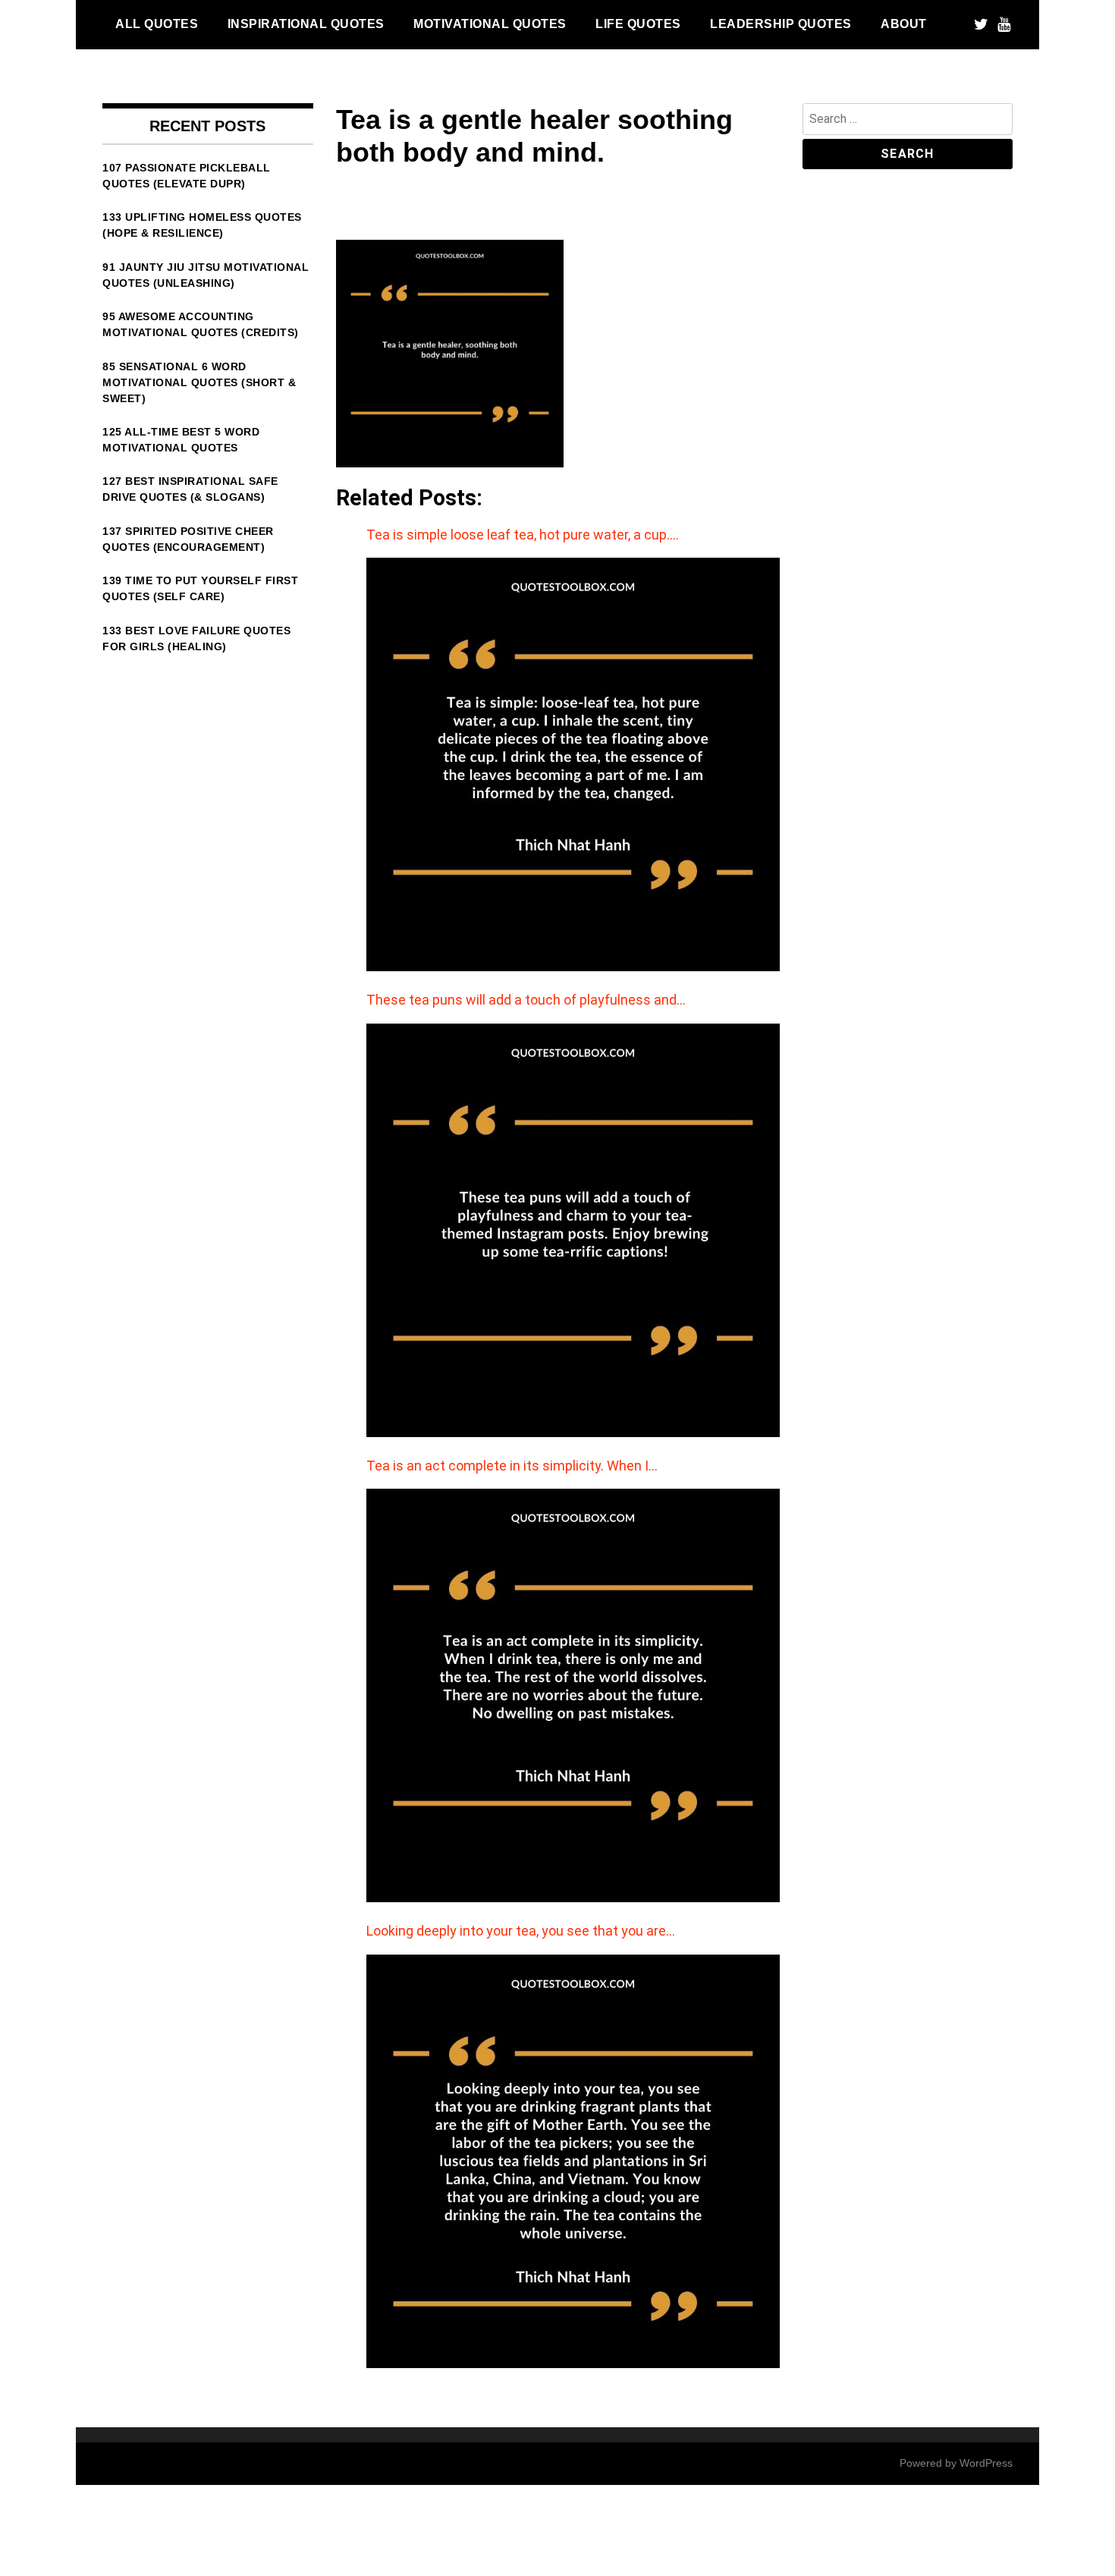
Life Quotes (638, 24)
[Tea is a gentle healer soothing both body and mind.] (450, 463)
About (904, 24)
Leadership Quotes (781, 24)
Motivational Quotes (490, 24)
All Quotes (157, 24)
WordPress (986, 2463)
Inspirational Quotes (306, 24)
